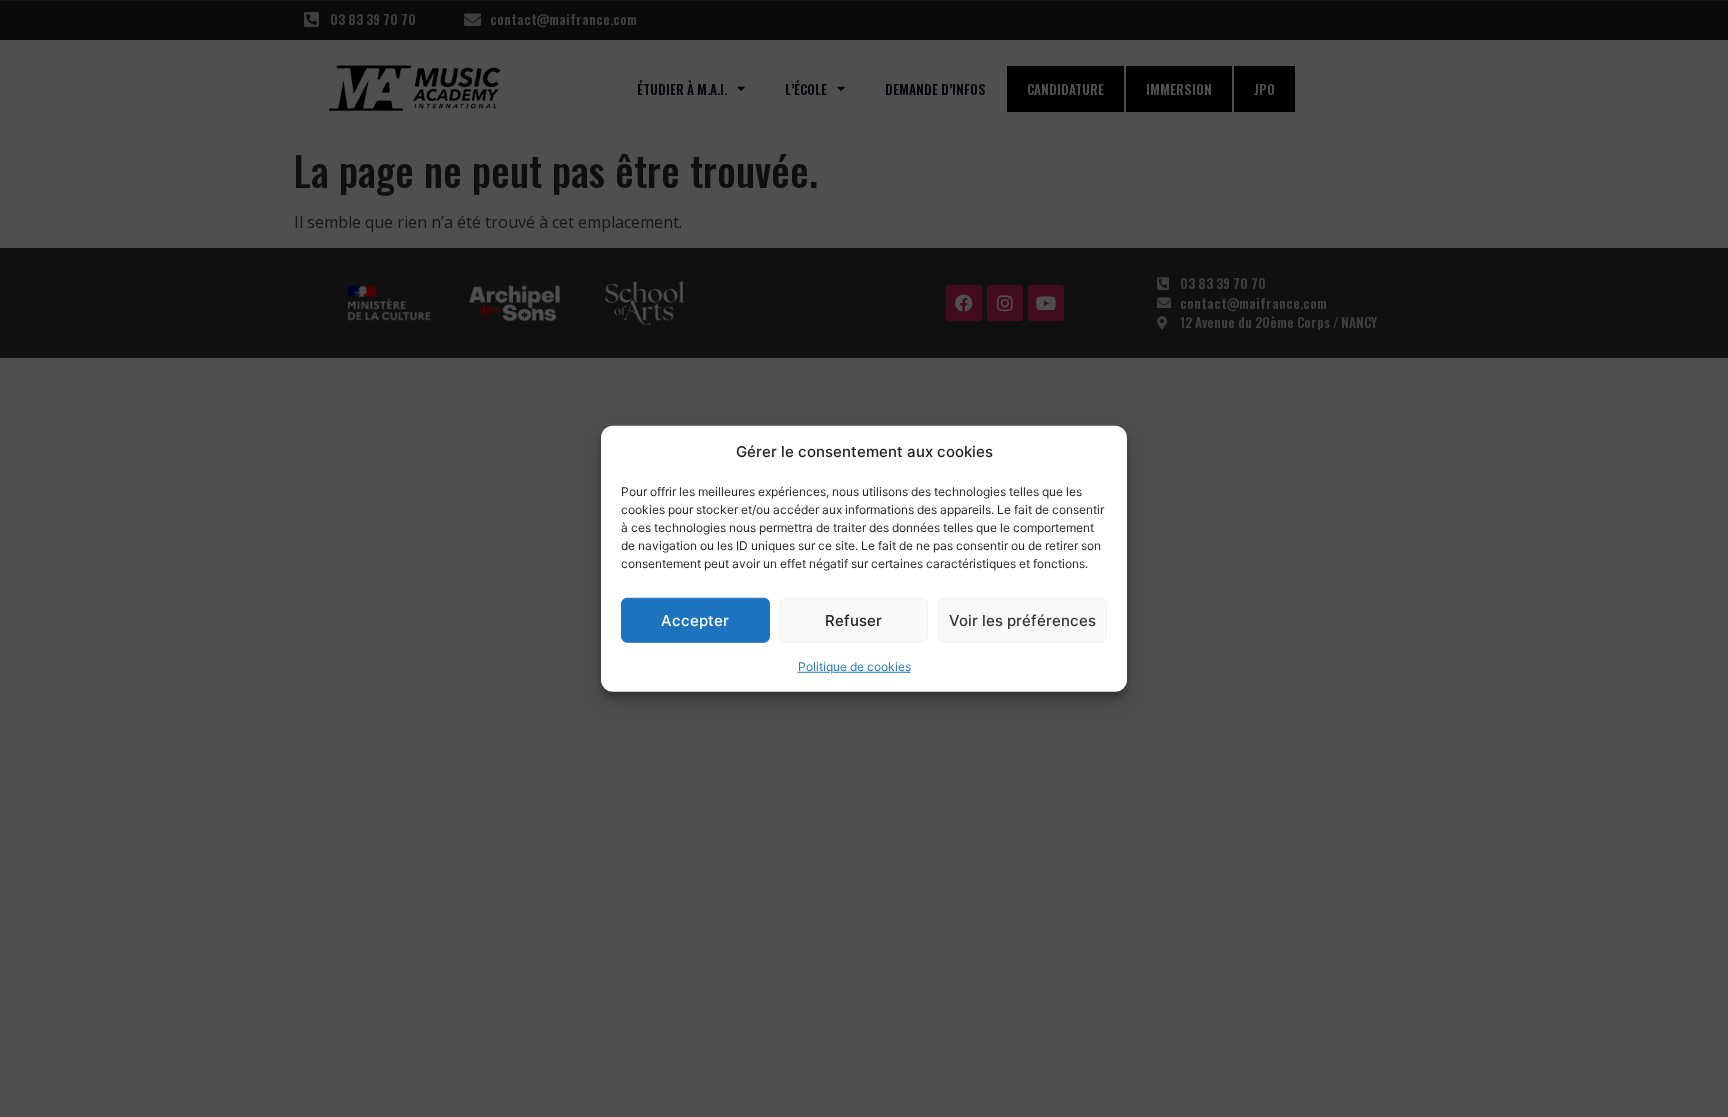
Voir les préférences (1022, 619)
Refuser (853, 619)
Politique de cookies (854, 666)
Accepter (695, 619)
